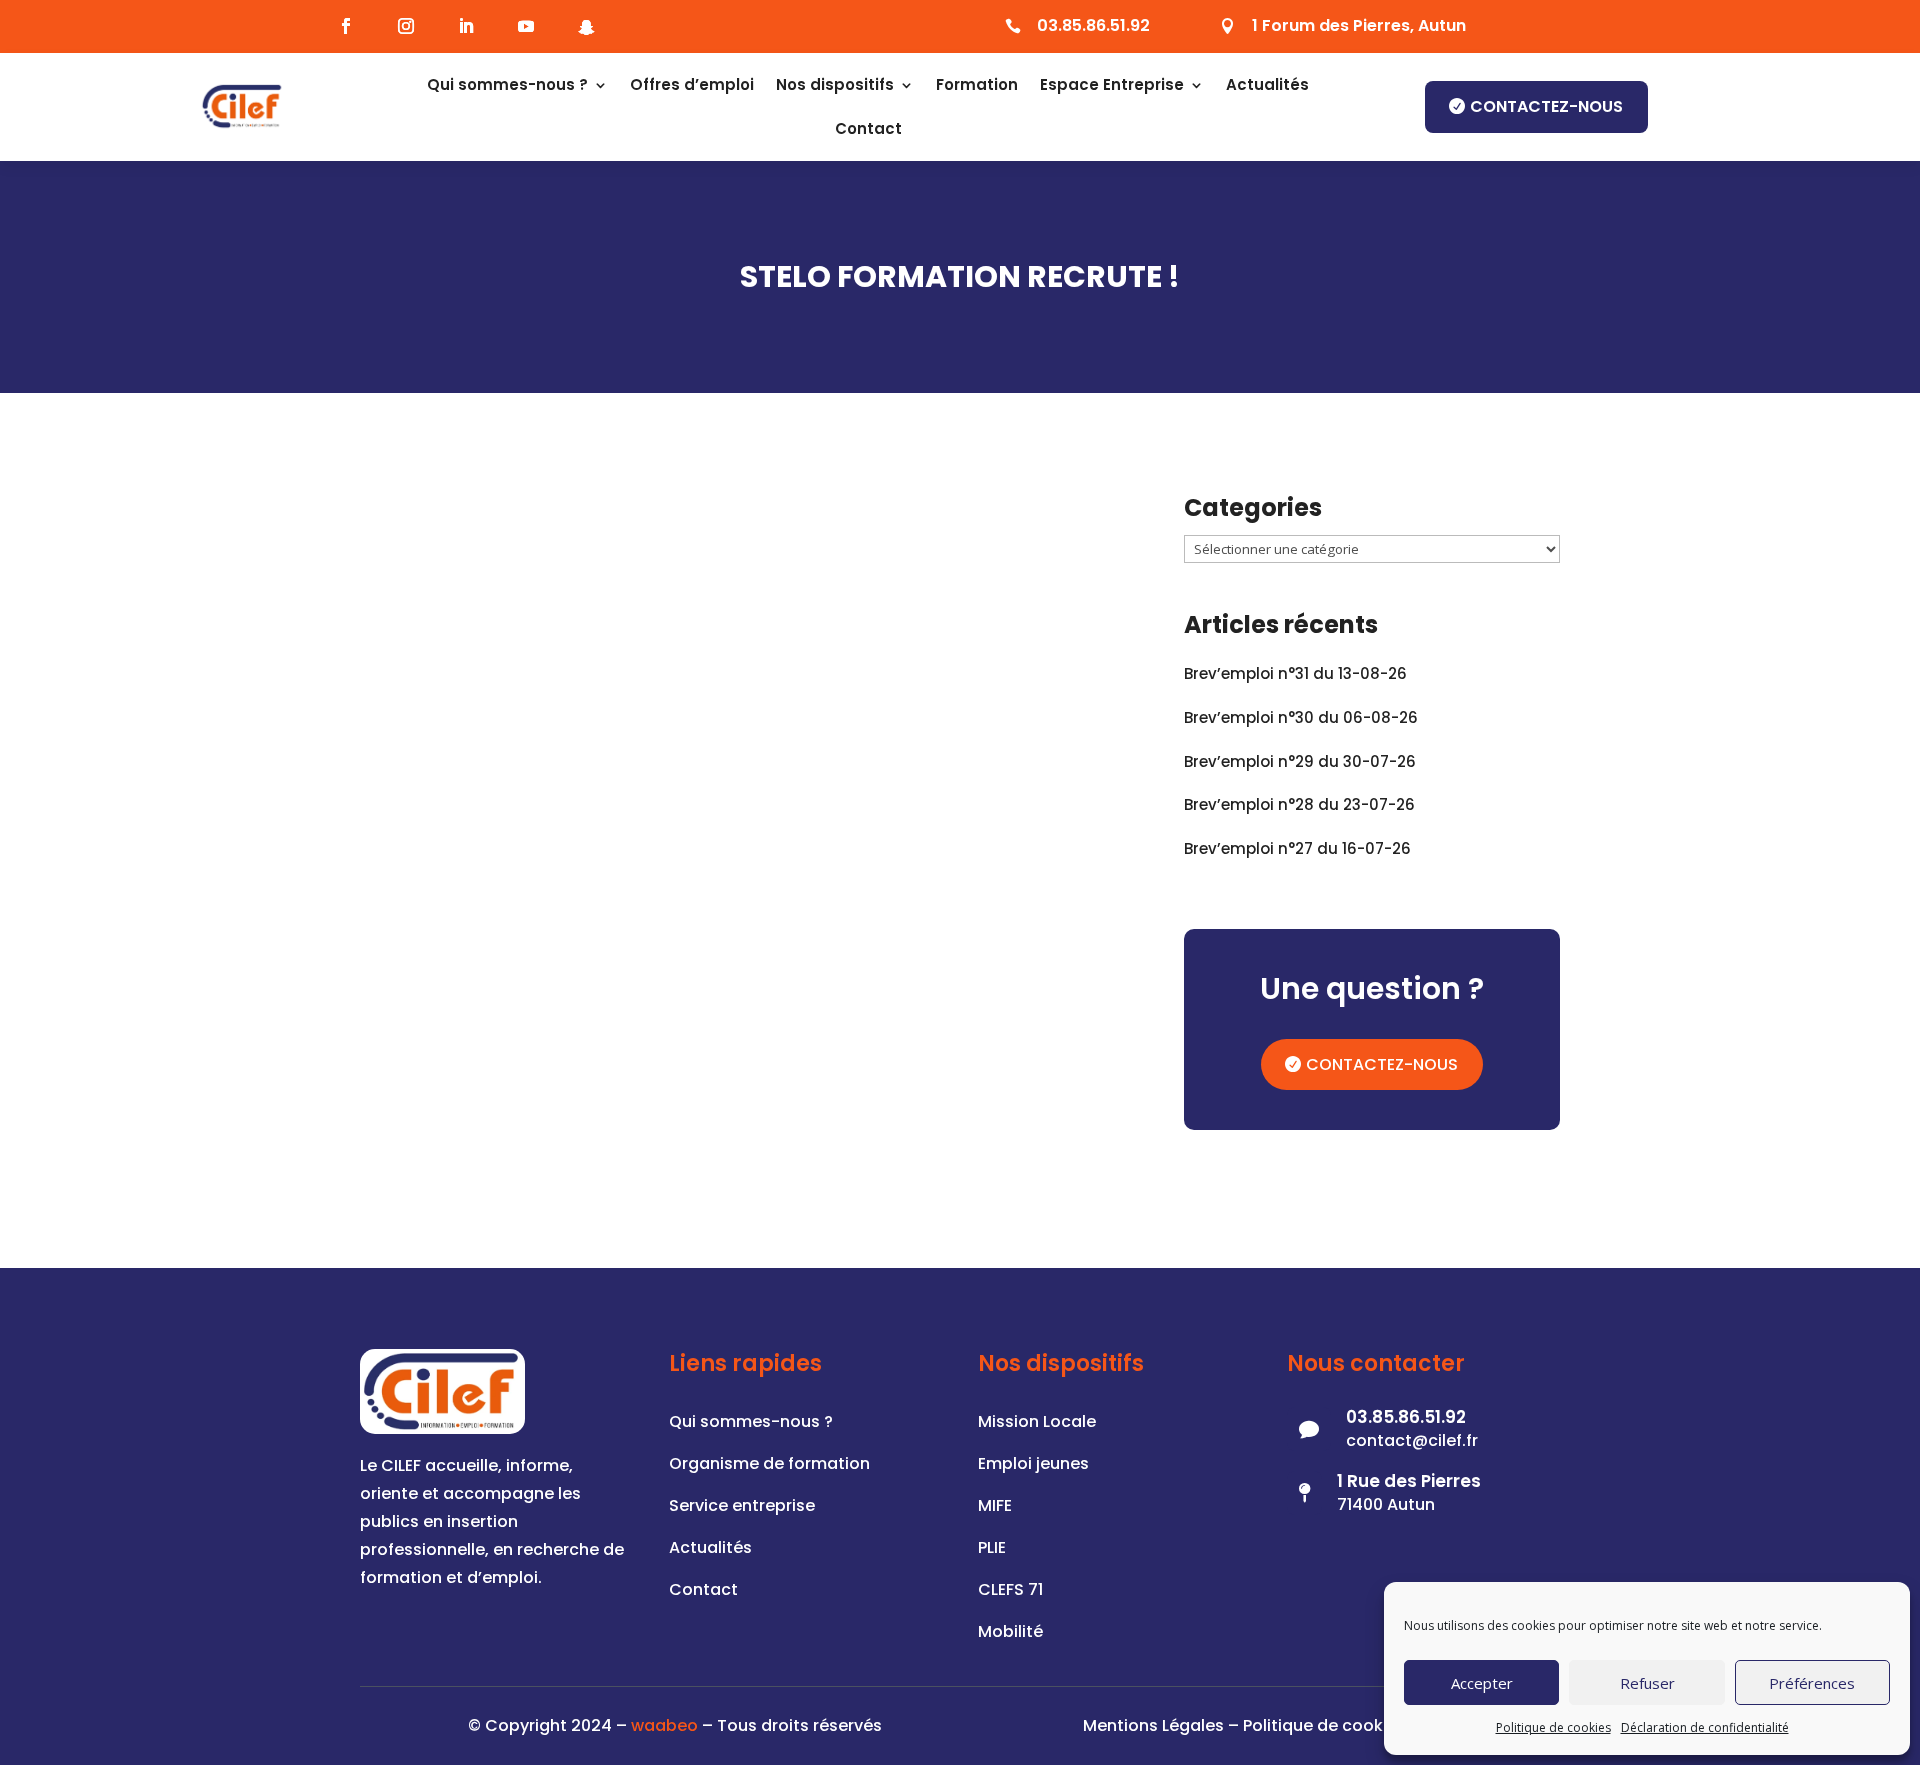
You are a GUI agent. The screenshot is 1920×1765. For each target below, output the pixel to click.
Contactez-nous (1546, 106)
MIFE (995, 1508)
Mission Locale (1037, 1424)
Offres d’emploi (692, 84)
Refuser (1647, 1683)
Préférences (1812, 1683)
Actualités (1267, 84)
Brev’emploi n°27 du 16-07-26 (1297, 848)
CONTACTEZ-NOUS (1382, 1064)
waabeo (664, 1725)
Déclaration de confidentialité (1705, 1727)
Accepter (1482, 1683)
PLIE (992, 1550)
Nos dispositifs (835, 84)
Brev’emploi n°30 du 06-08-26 (1301, 717)
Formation (977, 84)
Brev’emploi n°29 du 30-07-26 (1300, 761)
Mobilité (1010, 1634)
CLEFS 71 (1010, 1592)
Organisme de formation (769, 1466)
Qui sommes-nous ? (507, 84)
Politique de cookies (1553, 1727)
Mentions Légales (1153, 1725)
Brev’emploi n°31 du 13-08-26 (1295, 673)
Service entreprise (742, 1508)
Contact (868, 128)
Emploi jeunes (1033, 1466)
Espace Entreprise (1112, 84)
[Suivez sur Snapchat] (586, 27)
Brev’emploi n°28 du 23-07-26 (1299, 804)
